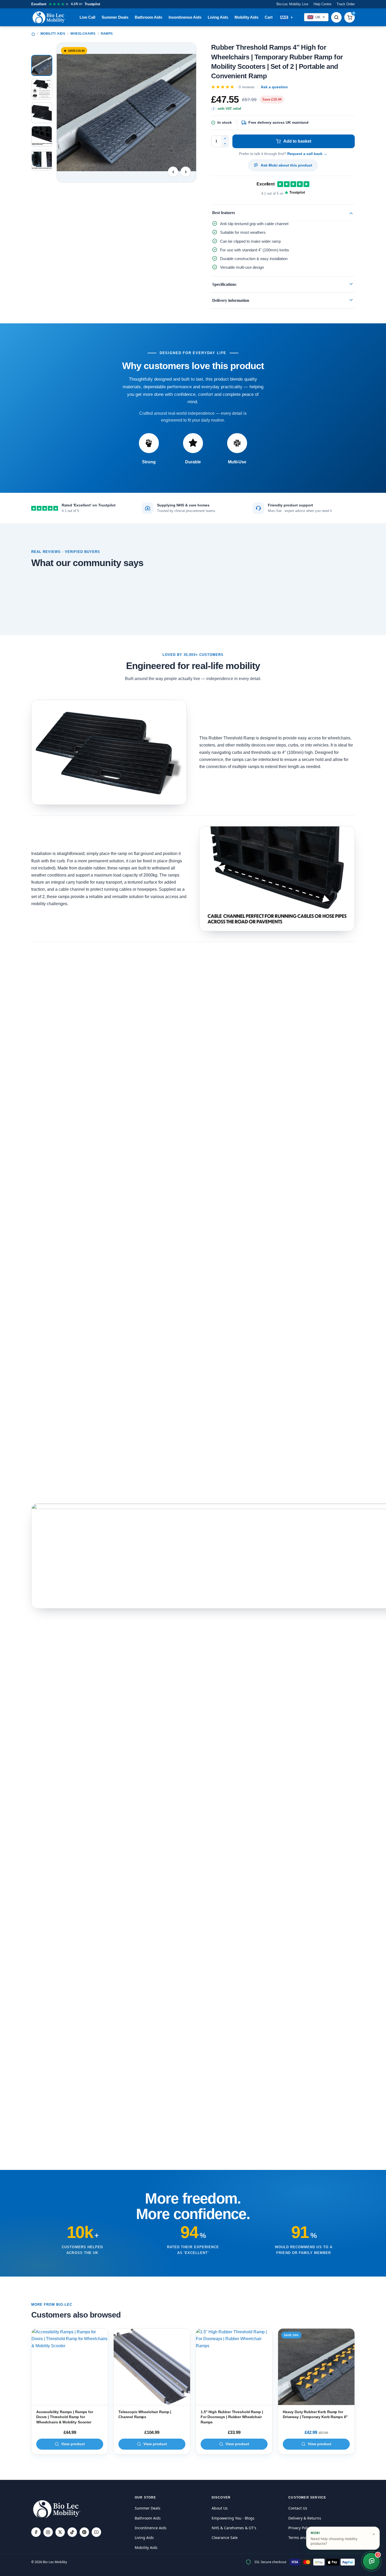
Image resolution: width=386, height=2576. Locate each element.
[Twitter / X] (60, 2532)
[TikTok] (72, 2532)
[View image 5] (42, 160)
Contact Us (298, 2508)
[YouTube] (96, 2532)
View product (73, 2444)
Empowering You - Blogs (233, 2518)
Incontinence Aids (185, 17)
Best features (224, 213)
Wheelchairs (83, 34)
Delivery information (231, 300)
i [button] (214, 108)
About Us (220, 2508)
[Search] (336, 17)
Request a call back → (307, 154)
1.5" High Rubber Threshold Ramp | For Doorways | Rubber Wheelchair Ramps (232, 2417)
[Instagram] (48, 2532)
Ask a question (274, 87)
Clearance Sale (225, 2538)
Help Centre (322, 4)
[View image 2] (42, 89)
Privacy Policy (300, 2528)
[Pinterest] (84, 2532)
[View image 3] (42, 113)
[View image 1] (42, 65)
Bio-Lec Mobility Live (292, 4)
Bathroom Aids (148, 17)
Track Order (346, 4)
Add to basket (297, 141)
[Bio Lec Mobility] (49, 17)
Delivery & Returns (305, 2518)
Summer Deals (115, 17)
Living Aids (218, 17)
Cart (269, 17)
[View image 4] (42, 136)
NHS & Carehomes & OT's (234, 2528)
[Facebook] (36, 2532)
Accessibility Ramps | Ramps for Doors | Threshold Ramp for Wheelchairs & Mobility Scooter (65, 2417)
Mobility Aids (246, 17)
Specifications (224, 284)
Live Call (87, 17)
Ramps (107, 34)
